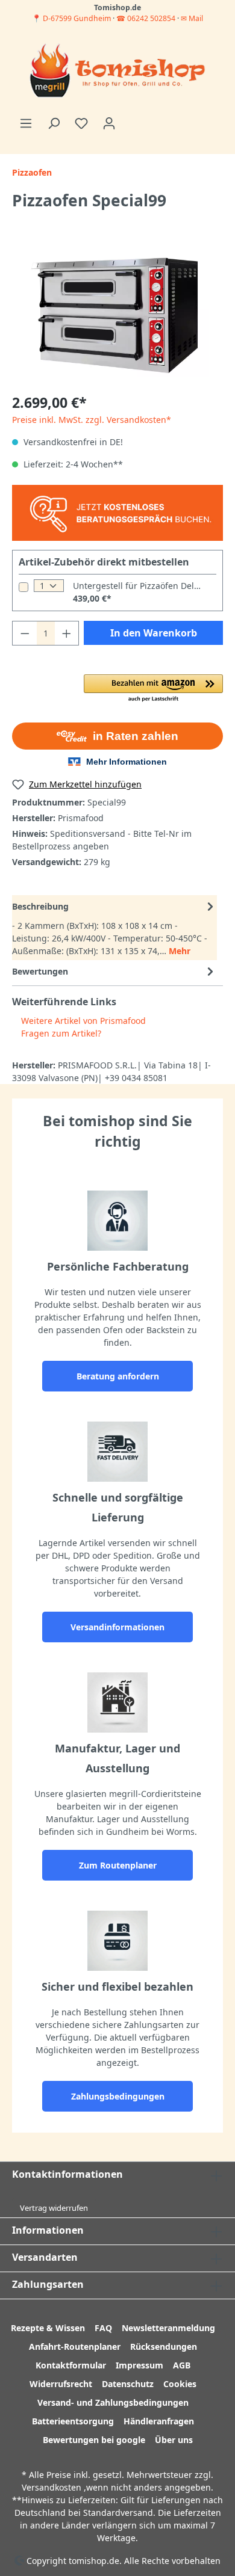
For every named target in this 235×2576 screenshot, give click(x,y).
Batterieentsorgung (73, 2421)
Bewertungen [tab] (40, 971)
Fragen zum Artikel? (60, 1033)
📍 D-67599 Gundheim (72, 18)
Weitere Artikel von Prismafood (82, 1021)
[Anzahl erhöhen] (67, 633)
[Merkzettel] (81, 123)
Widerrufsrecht (61, 2384)
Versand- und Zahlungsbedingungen (113, 2402)
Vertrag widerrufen (54, 2208)
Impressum (139, 2365)
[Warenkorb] (130, 119)
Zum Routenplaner (118, 1865)
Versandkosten (52, 2487)
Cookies (180, 2384)
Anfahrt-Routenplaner (75, 2346)
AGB (182, 2365)
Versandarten (45, 2257)
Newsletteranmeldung (168, 2328)
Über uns (174, 2440)
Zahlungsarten (48, 2284)
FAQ (103, 2328)
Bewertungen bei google (94, 2440)
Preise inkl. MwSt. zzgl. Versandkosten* (92, 420)
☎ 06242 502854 (146, 18)
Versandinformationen (117, 1627)
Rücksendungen (164, 2346)
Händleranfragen (159, 2421)
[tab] (114, 928)
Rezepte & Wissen (48, 2328)
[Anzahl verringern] (25, 633)
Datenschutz (128, 2384)
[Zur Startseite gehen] (117, 72)
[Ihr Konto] (109, 123)
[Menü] (26, 123)
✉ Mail (192, 18)
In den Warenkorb (154, 633)
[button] (153, 689)
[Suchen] (54, 123)
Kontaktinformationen (67, 2174)
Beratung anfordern (118, 1376)
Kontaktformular (71, 2365)
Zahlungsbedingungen (118, 2096)
